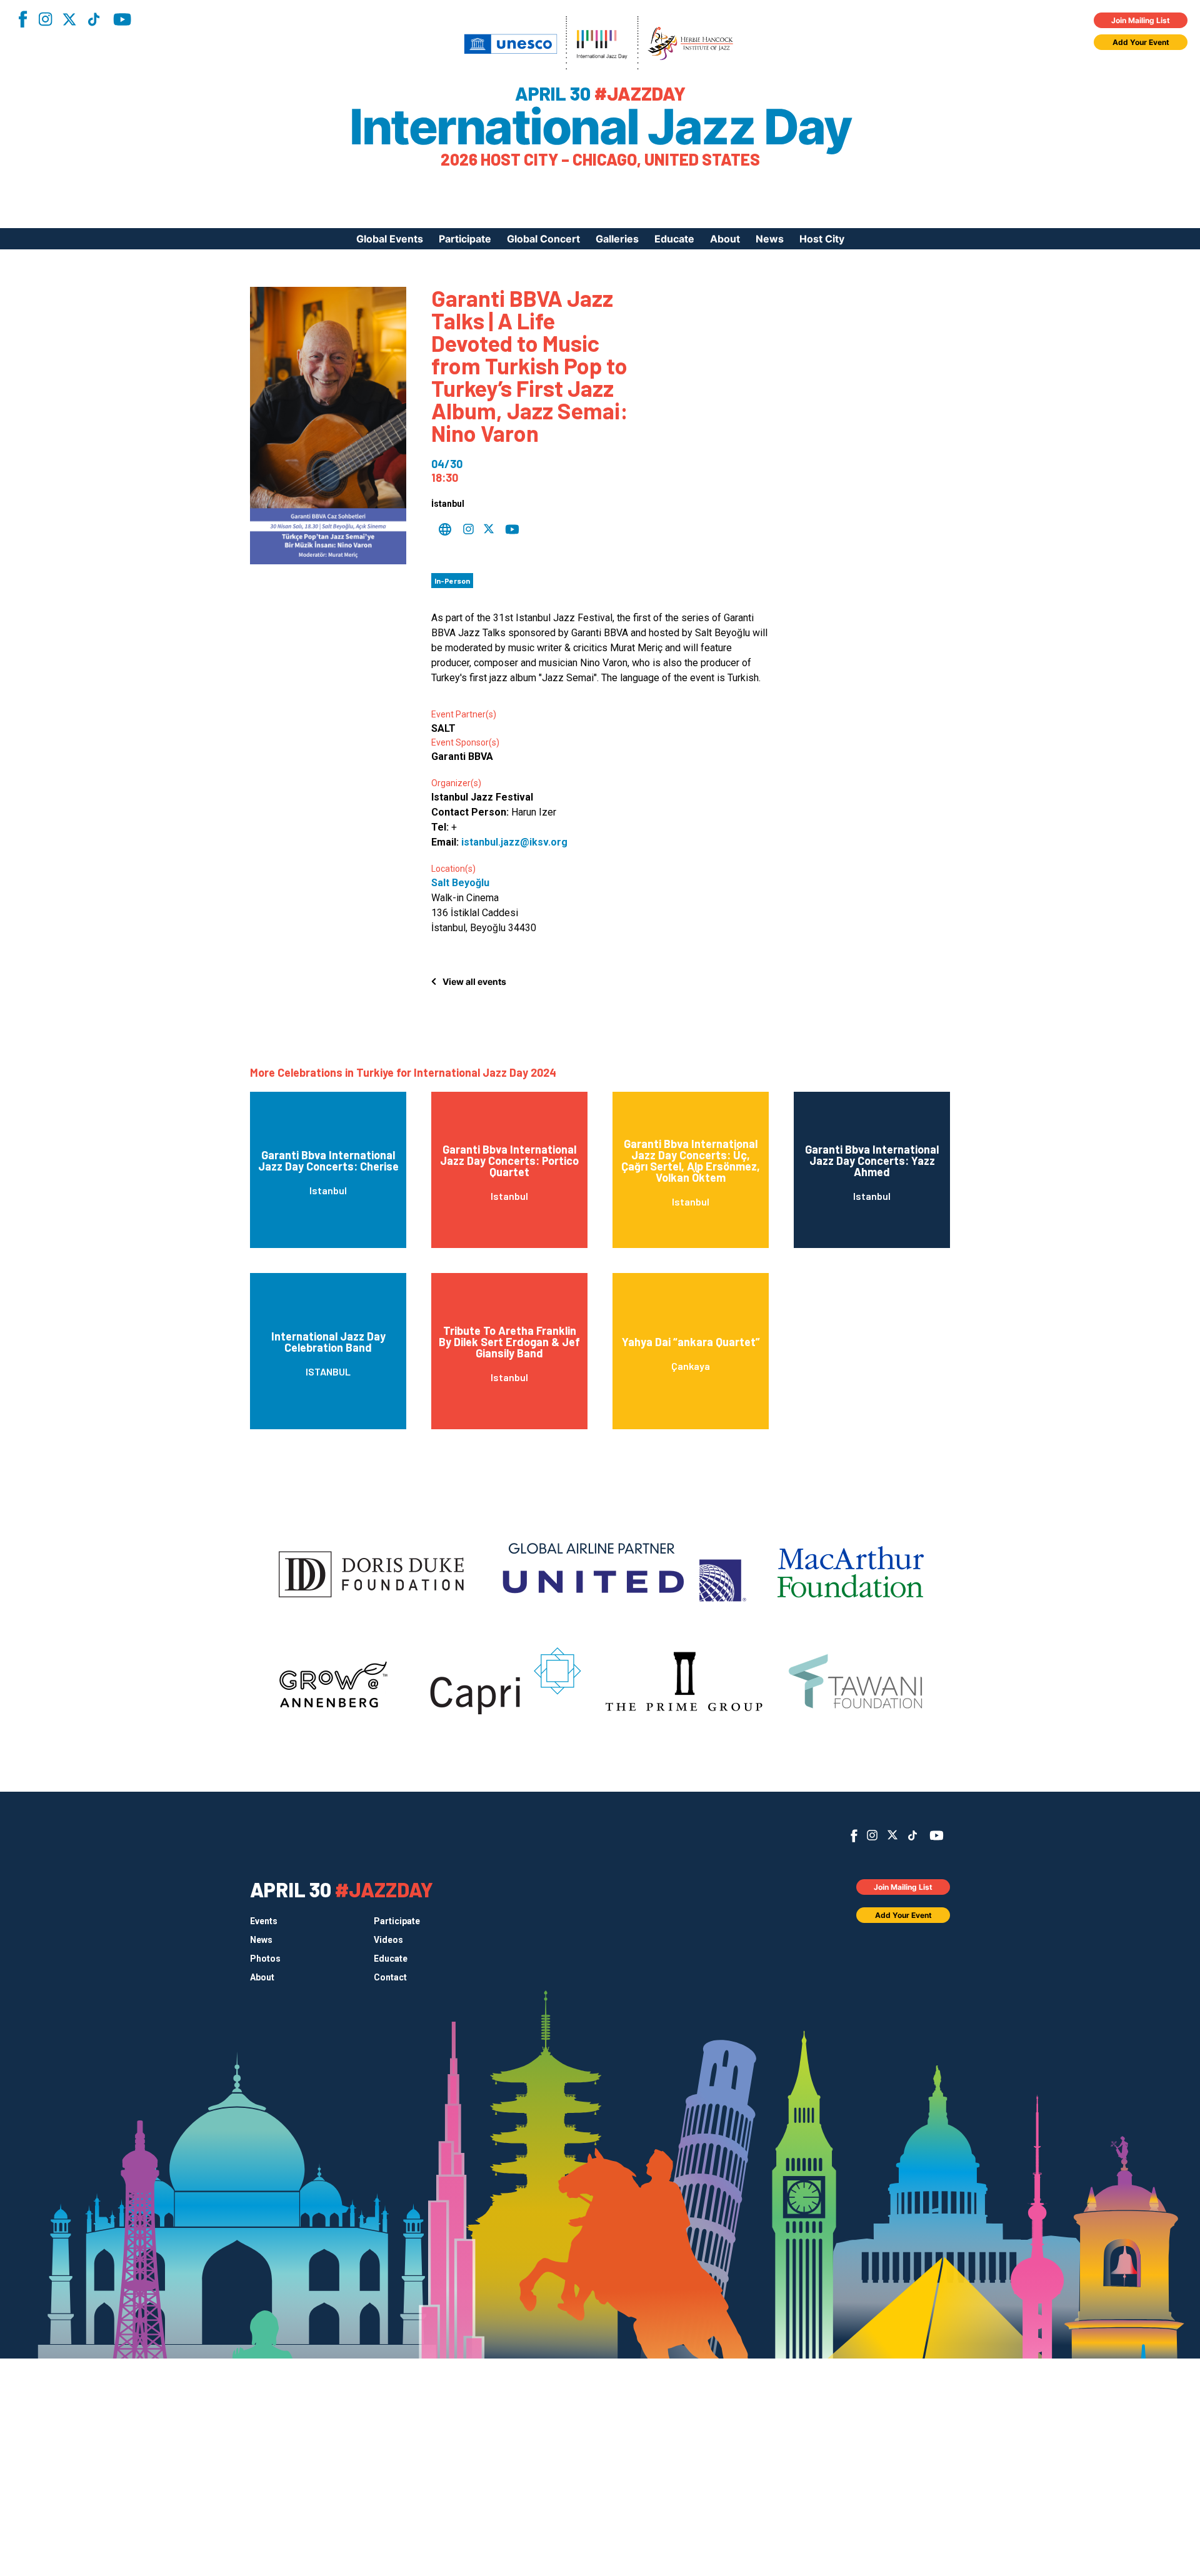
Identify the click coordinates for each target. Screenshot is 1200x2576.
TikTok (94, 19)
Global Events (390, 239)
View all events (474, 981)
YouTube (122, 19)
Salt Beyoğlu (460, 883)
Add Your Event (1141, 42)
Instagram (45, 19)
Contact (390, 1977)
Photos (265, 1959)
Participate (465, 239)
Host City (822, 239)
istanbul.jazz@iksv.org (514, 842)
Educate (674, 239)
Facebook (22, 19)
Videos (388, 1940)
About (725, 239)
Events (264, 1921)
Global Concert (543, 239)
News (770, 239)
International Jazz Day (600, 127)
